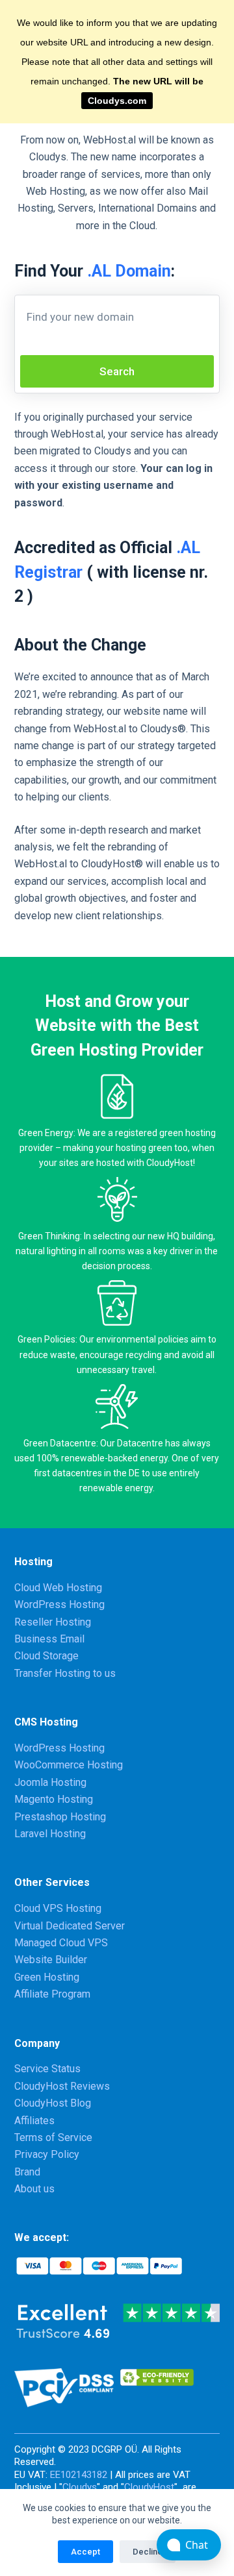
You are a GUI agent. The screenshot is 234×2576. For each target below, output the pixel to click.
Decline (148, 2552)
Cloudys (80, 2487)
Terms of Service (53, 2137)
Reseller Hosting (53, 1622)
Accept (85, 2552)
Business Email (49, 1639)
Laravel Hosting (50, 1834)
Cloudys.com (117, 101)
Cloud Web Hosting (58, 1588)
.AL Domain (129, 271)
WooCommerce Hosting (69, 1765)
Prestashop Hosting (60, 1817)
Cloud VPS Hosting (58, 1908)
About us (34, 2189)
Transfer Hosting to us (65, 1673)
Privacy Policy (47, 2154)
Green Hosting (47, 1977)
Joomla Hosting (50, 1782)
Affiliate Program (52, 1994)
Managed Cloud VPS (61, 1943)
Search (117, 371)
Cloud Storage (46, 1656)
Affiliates (34, 2121)
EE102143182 (79, 2475)
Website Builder (51, 1960)
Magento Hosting (54, 1799)
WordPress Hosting (59, 1604)
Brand (27, 2172)
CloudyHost (149, 2487)
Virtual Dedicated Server (70, 1926)
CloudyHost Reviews (62, 2086)
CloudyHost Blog (53, 2103)
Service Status (47, 2069)
